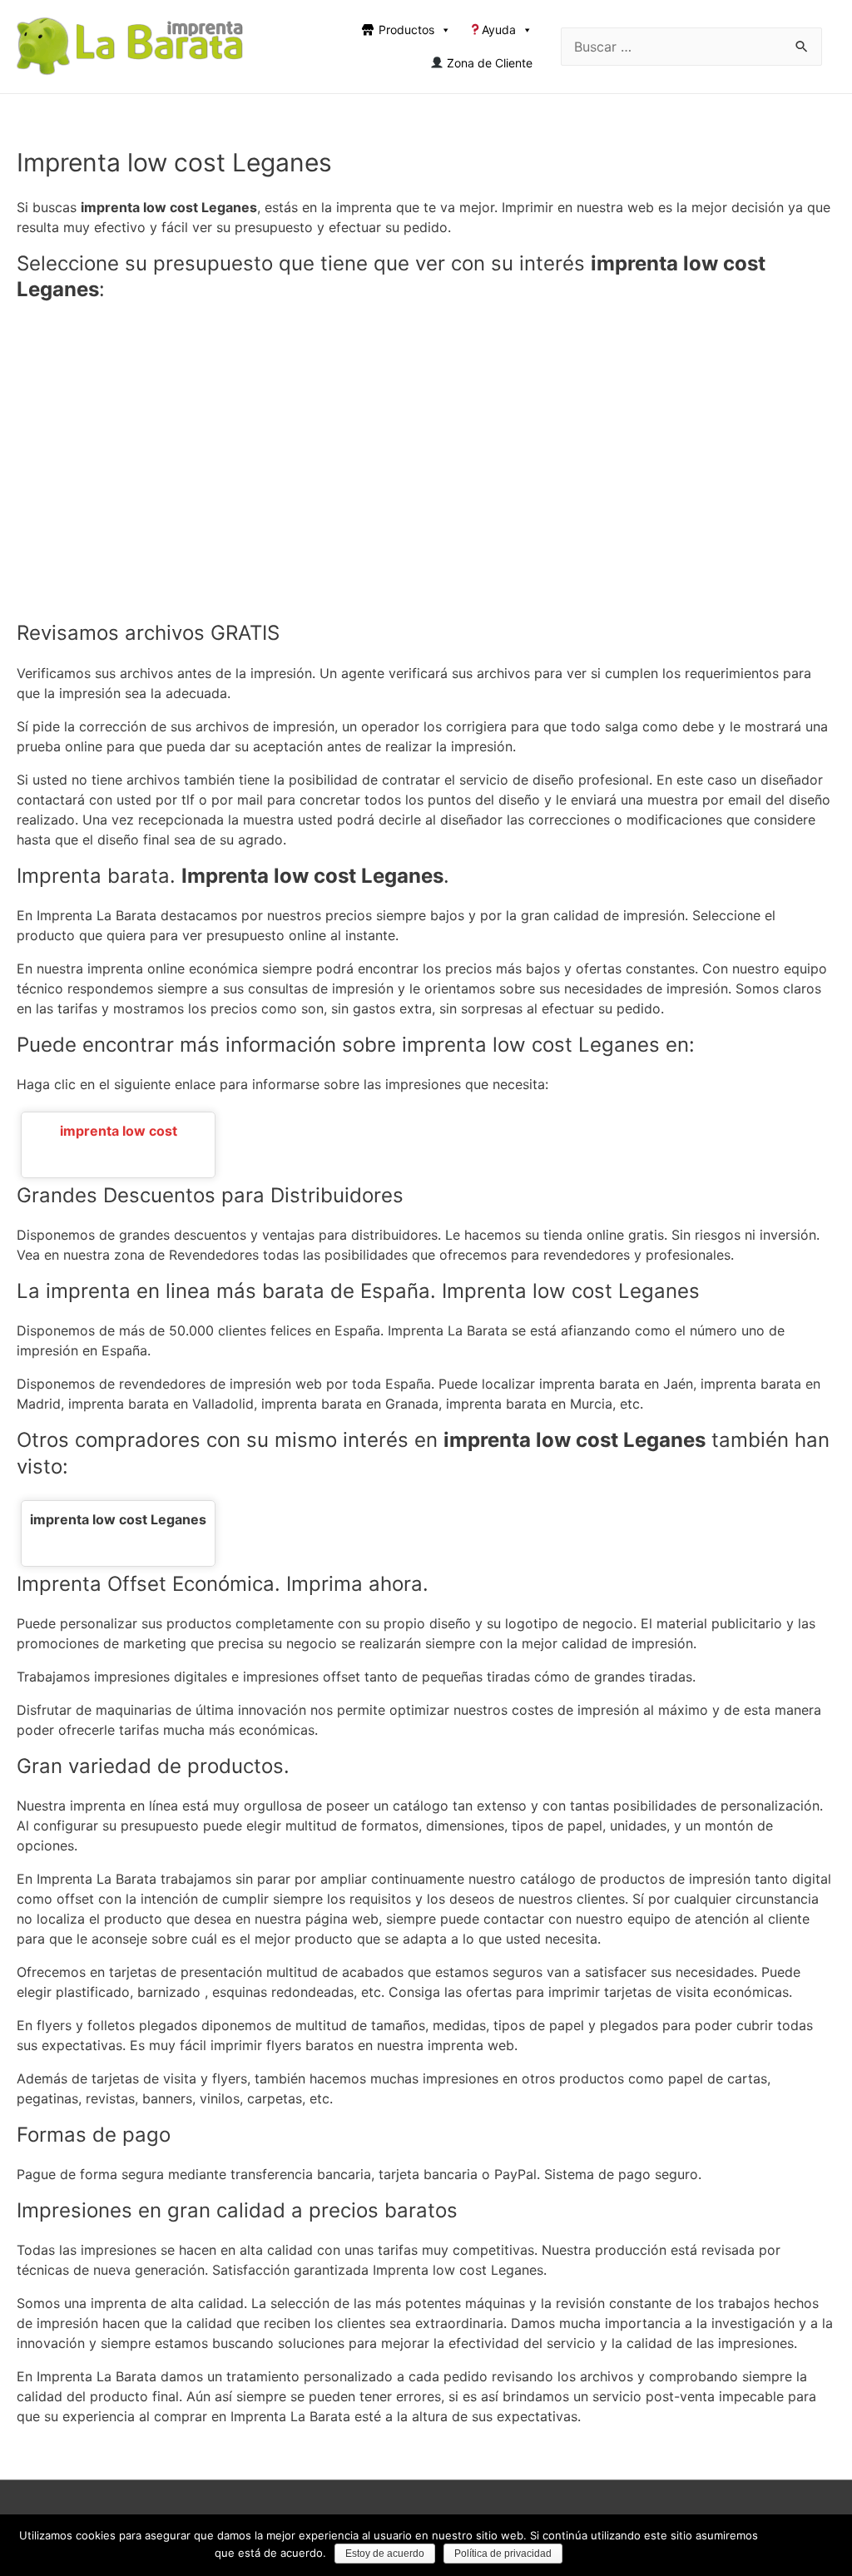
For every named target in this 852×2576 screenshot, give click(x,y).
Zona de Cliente (488, 63)
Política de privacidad (503, 2554)
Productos (406, 30)
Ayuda (499, 30)
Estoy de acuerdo (385, 2554)
